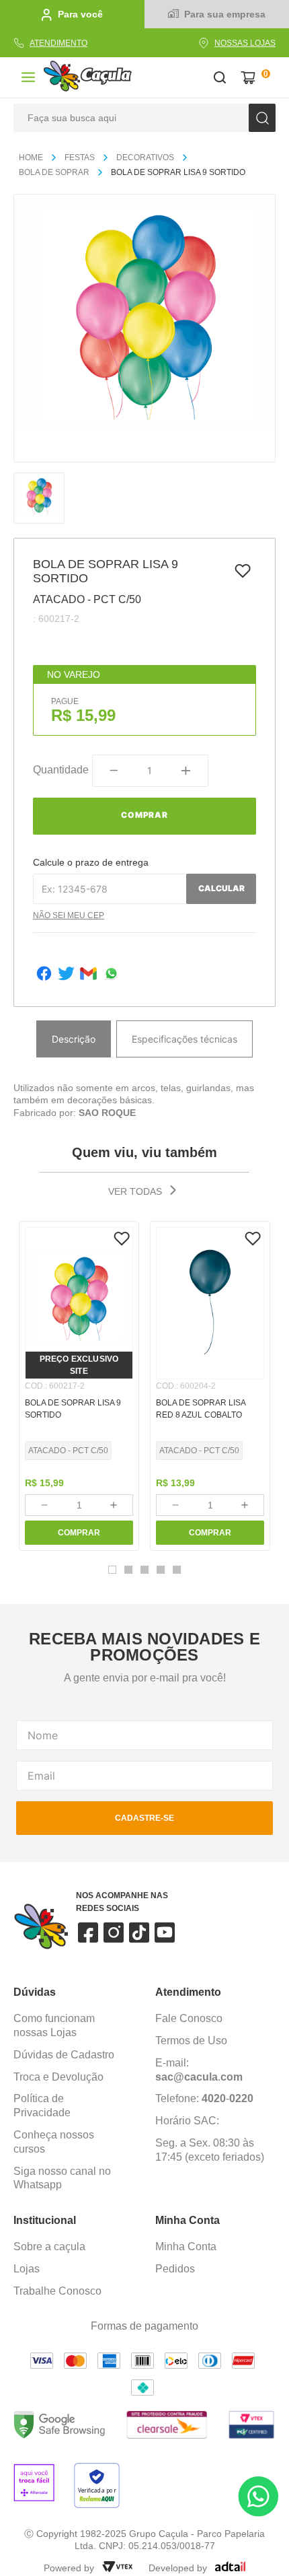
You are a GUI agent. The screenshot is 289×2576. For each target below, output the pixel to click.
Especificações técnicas (184, 1039)
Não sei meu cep (69, 915)
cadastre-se (144, 1818)
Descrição (74, 1039)
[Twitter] (66, 975)
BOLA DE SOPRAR (54, 172)
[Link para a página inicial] (36, 158)
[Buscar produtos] (262, 118)
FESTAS (80, 158)
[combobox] (144, 118)
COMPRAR (79, 1533)
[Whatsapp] (111, 975)
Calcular (221, 888)
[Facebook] (44, 975)
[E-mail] (88, 975)
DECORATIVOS (145, 158)
